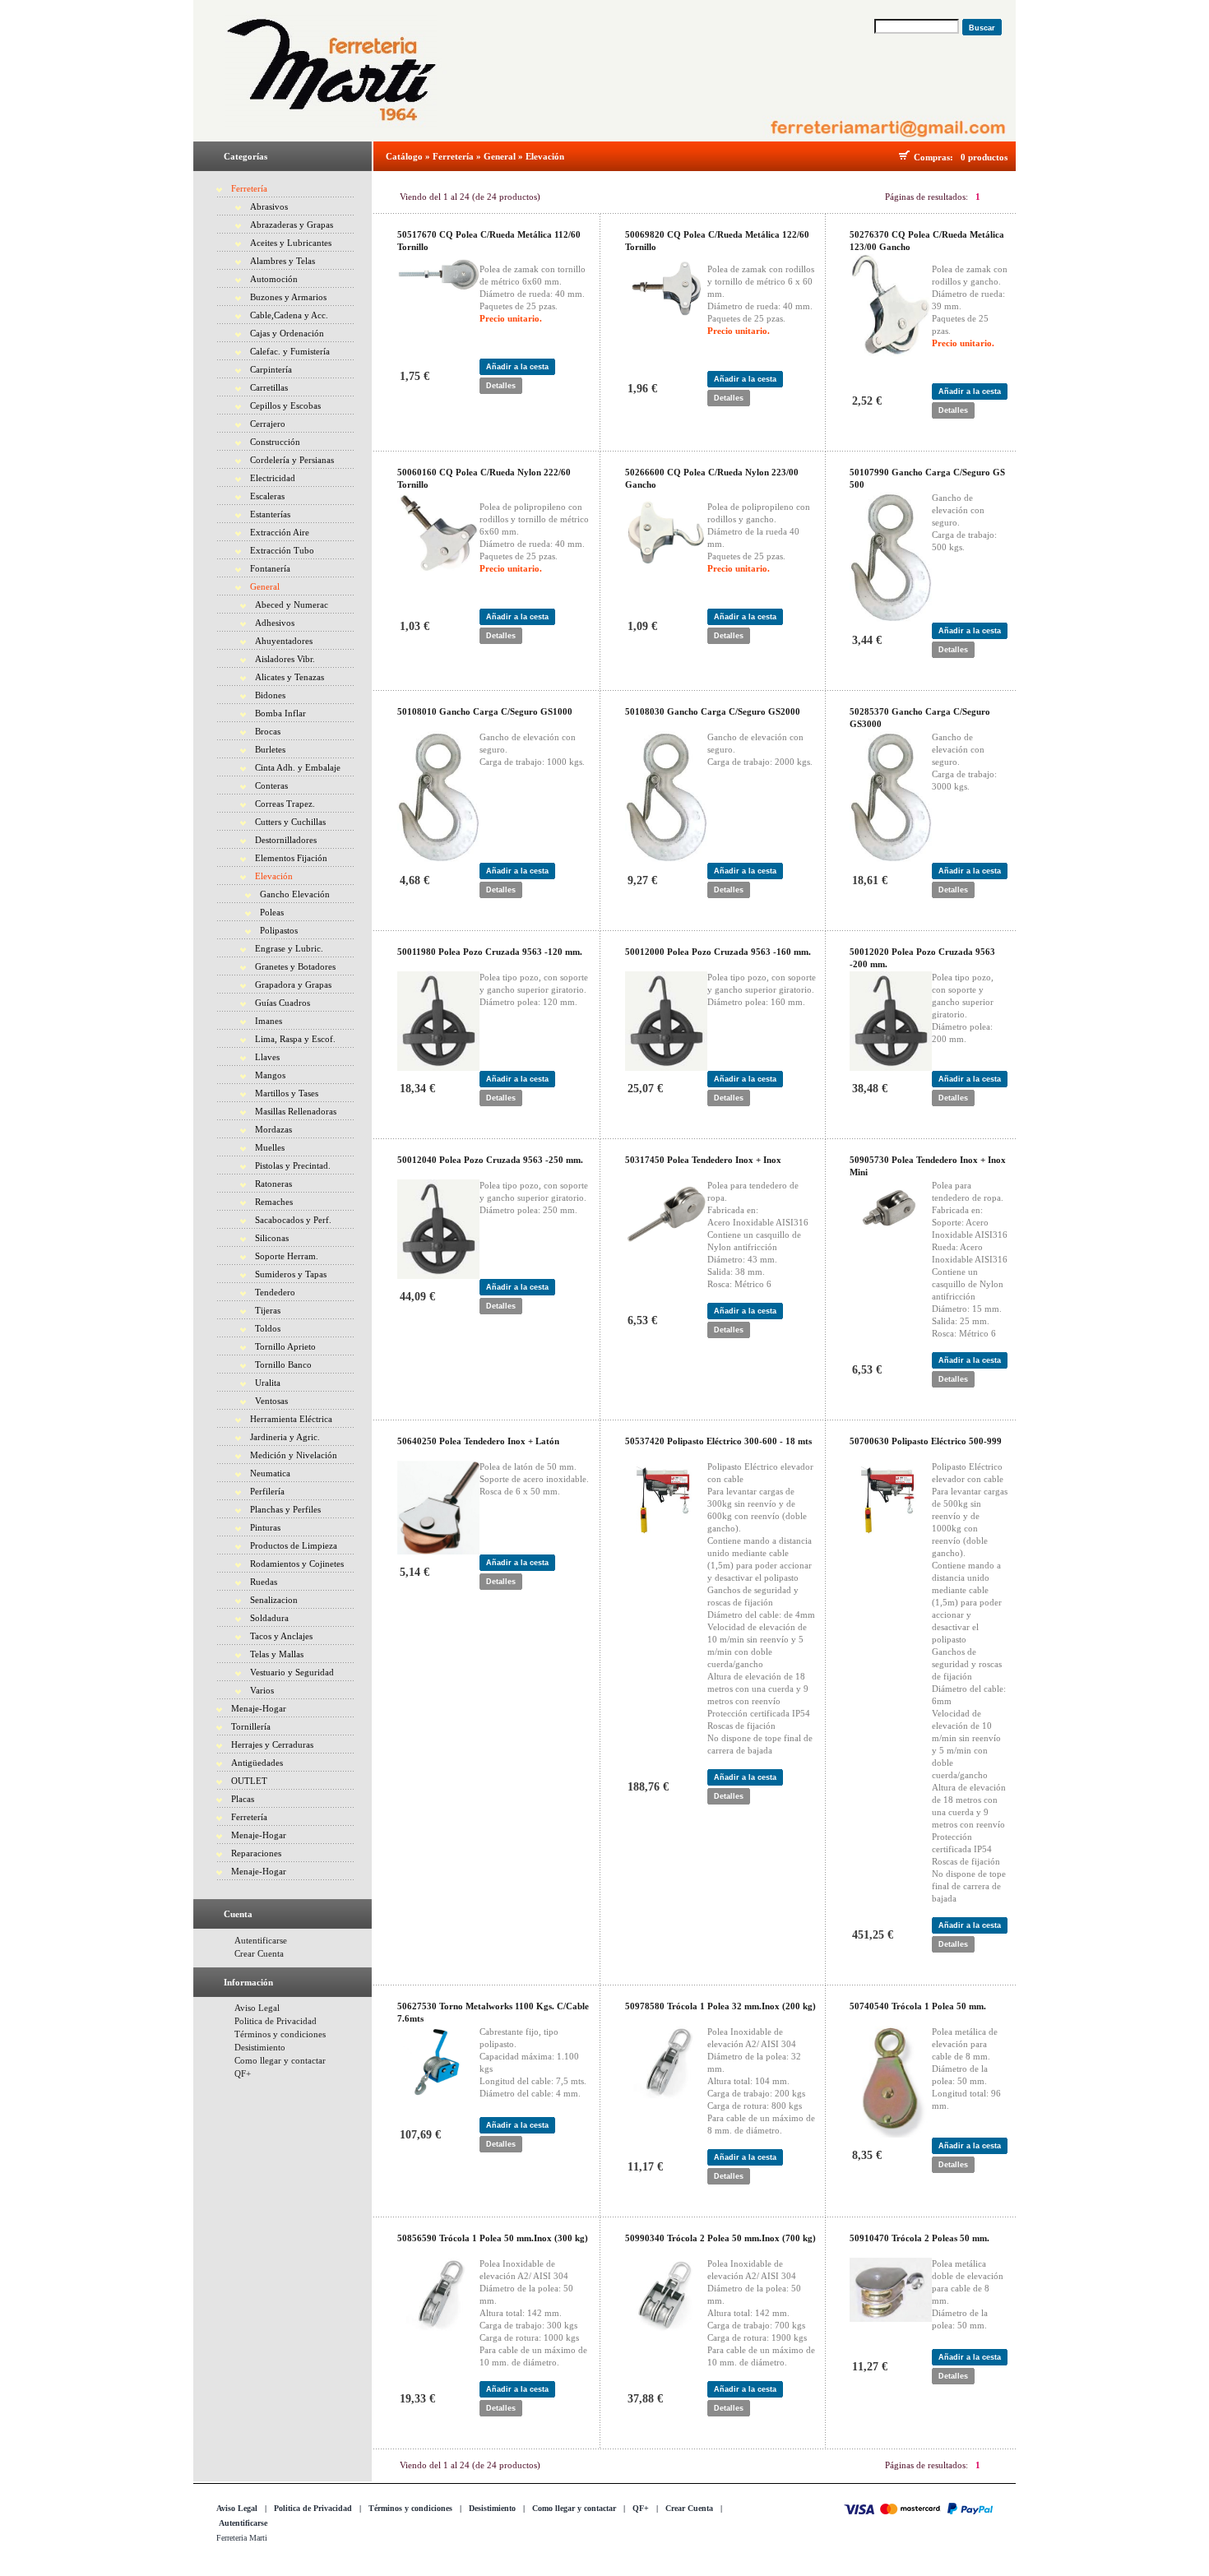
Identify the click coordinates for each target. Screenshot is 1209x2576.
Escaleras (267, 496)
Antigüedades (257, 1763)
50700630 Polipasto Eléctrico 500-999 (926, 1441)
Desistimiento (260, 2047)
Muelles (270, 1147)
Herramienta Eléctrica (291, 1419)
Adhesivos (275, 623)
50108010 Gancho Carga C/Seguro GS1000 (485, 711)
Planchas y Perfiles (285, 1509)
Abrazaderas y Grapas (292, 225)
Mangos (270, 1075)
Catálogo (404, 156)
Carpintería (271, 369)
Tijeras (268, 1310)
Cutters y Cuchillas (290, 822)
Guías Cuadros (283, 1003)
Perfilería (267, 1491)
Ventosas (271, 1401)
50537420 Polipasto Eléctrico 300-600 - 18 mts (718, 1441)
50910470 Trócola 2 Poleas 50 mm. (919, 2238)
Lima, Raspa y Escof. (295, 1039)
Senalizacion (274, 1600)
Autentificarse (261, 1940)
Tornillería (251, 1726)
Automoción (274, 279)
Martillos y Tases (287, 1093)
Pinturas (265, 1527)
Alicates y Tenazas (290, 677)
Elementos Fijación (291, 858)
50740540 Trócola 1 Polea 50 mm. (918, 2006)
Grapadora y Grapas (293, 985)
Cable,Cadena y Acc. (289, 315)
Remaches (274, 1202)
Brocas (268, 731)
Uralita (268, 1383)
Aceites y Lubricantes (291, 243)
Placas (243, 1799)
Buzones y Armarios (288, 297)
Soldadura (269, 1618)
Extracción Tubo (282, 550)
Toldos (268, 1328)
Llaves (267, 1057)
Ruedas (264, 1582)
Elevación (274, 876)
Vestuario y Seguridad (292, 1672)
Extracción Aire (280, 532)
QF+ (243, 2073)
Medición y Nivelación (294, 1455)
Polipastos (279, 930)
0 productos (984, 157)
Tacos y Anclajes (281, 1636)
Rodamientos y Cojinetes (297, 1564)
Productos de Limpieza (294, 1545)
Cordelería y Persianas (292, 460)
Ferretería (249, 188)
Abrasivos (269, 206)
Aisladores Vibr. (285, 659)
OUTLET (249, 1781)
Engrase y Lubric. (289, 948)
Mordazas (273, 1129)
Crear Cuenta (259, 1953)
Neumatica (270, 1473)
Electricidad (273, 478)
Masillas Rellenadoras (296, 1111)
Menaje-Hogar (259, 1708)
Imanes (269, 1021)
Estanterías (270, 514)
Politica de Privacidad (276, 2021)
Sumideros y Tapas (291, 1274)
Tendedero (275, 1292)
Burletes (270, 749)
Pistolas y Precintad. (293, 1165)
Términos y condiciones (280, 2034)
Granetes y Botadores (295, 966)
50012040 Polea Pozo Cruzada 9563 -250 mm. (490, 1160)
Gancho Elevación (295, 894)
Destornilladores (286, 840)
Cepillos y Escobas (285, 405)
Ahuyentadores (284, 641)
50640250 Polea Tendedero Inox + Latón (478, 1441)
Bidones (270, 695)
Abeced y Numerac (292, 605)
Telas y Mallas (277, 1654)
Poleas (272, 912)
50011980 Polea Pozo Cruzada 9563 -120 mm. (490, 952)
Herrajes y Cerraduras (272, 1744)
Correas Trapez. (285, 804)
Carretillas (269, 387)
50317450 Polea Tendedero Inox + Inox (703, 1160)
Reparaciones (256, 1853)
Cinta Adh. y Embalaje (298, 767)
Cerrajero (268, 424)
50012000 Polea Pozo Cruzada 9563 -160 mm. (718, 952)
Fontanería (270, 568)
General (265, 586)
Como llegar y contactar (280, 2060)
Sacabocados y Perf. (293, 1220)
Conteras (271, 785)
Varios (262, 1690)
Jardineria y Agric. (285, 1437)
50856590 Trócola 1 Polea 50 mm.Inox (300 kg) (493, 2238)
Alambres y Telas (283, 261)
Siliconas (272, 1238)
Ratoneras (273, 1184)
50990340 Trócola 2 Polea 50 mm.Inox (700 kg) (720, 2238)
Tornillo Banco (283, 1364)
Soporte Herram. (287, 1256)
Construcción (275, 442)
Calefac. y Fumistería (290, 351)
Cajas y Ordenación (287, 333)
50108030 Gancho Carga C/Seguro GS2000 (713, 711)
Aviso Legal (257, 2008)
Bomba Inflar (280, 713)
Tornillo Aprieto (285, 1346)
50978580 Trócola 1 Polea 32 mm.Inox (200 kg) (720, 2006)
